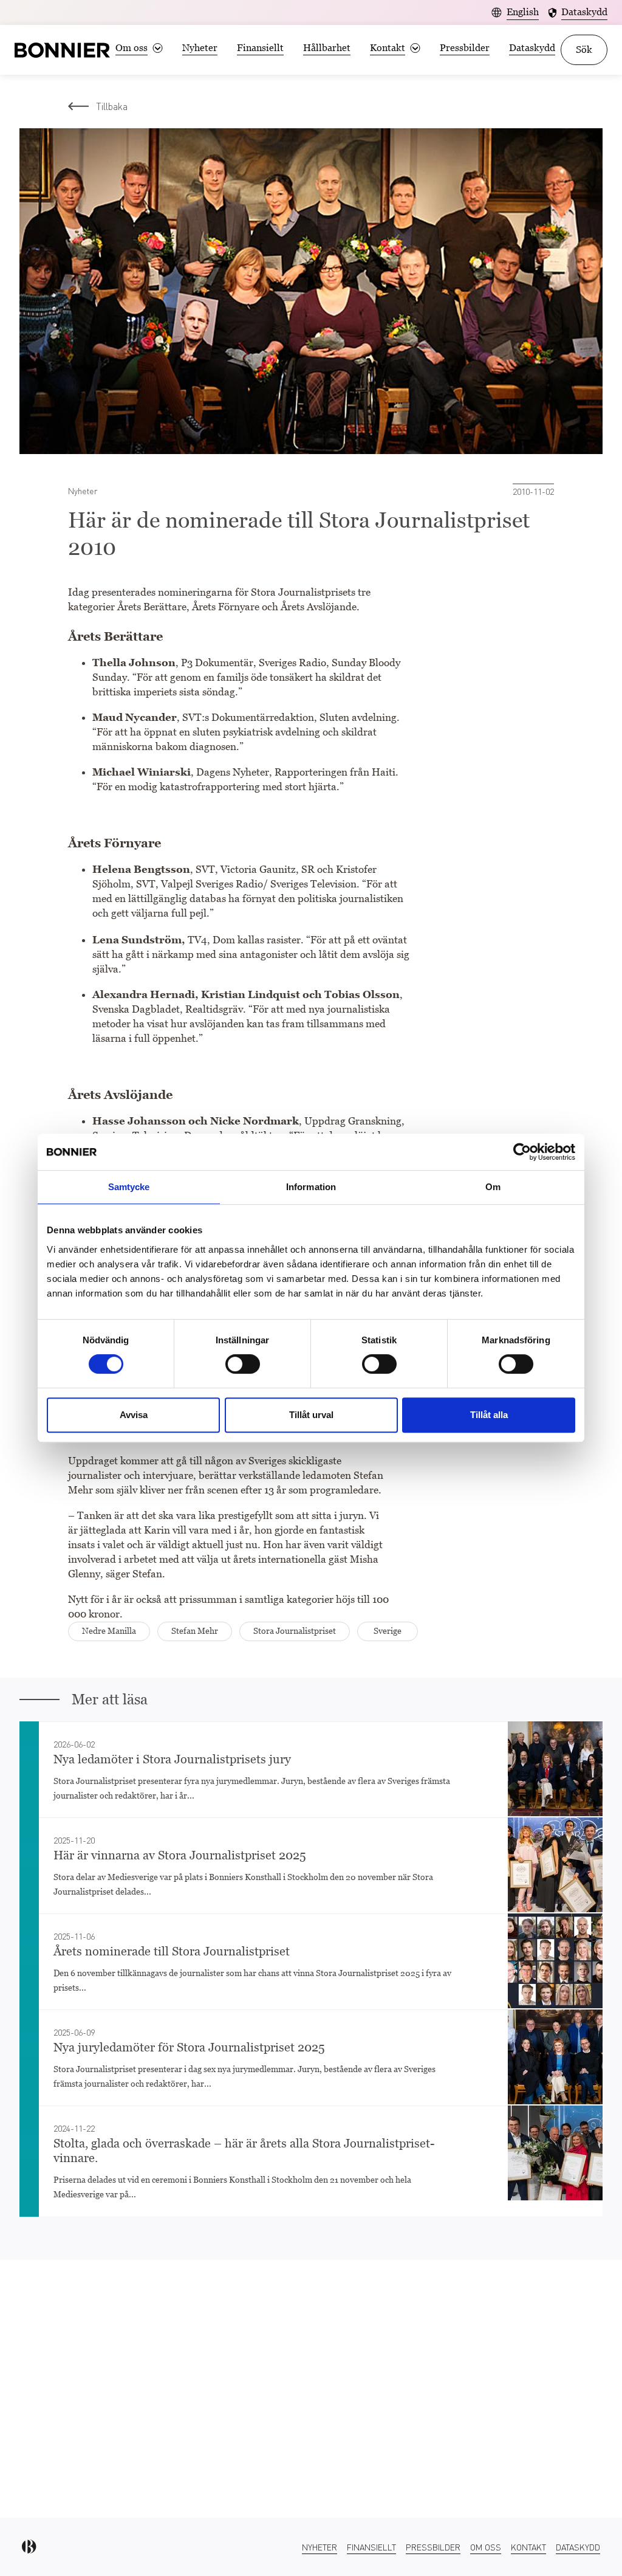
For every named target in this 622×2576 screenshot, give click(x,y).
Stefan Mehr (195, 1631)
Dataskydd (532, 48)
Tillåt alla (489, 1415)
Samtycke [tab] (129, 1187)
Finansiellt (260, 48)
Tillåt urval (311, 1415)
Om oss (486, 2547)
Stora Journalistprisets (303, 592)
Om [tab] (493, 1187)
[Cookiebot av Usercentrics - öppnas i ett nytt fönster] (522, 1152)
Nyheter (200, 48)
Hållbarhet (327, 48)
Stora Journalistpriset (295, 1631)
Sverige (388, 1631)
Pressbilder (465, 48)
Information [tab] (311, 1187)
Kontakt (528, 2547)
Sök (584, 50)
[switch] (243, 1364)
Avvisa (134, 1415)
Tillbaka (112, 106)
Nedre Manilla (109, 1631)
